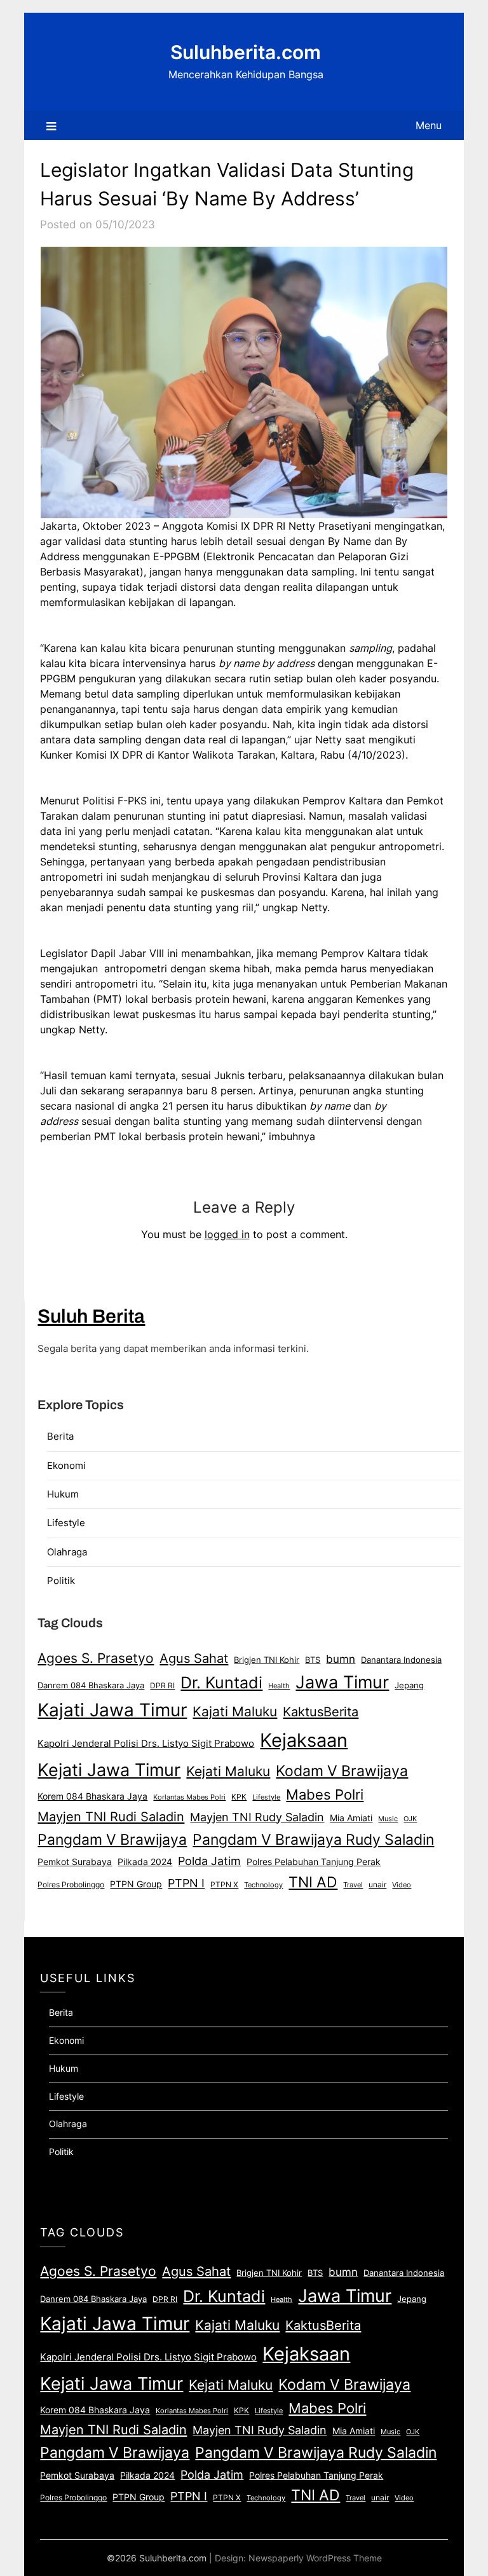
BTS (313, 1660)
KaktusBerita (321, 1712)
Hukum (63, 1494)
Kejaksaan (304, 1740)
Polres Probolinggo (71, 1885)
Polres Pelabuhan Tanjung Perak (314, 1862)
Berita (60, 1436)
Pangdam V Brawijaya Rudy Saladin (313, 1840)
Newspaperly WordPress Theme (315, 2558)
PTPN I (186, 1883)
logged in (227, 1234)
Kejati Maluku (228, 1771)
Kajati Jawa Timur (112, 1710)
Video (402, 1885)
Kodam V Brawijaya (342, 1771)
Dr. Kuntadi (221, 1683)
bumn (341, 1659)
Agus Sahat (194, 1658)
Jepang (409, 1685)
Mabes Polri (325, 1794)
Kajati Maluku (235, 1712)
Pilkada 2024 (145, 1862)
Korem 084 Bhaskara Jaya (92, 1796)
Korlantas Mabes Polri (189, 1797)
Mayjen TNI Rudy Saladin (257, 1817)
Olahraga (67, 1552)
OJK (410, 1819)
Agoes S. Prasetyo (96, 1658)
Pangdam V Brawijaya (112, 1839)
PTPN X (224, 1884)
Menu (429, 125)
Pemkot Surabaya (75, 1862)
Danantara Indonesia (401, 1660)
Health (279, 1686)
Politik (61, 1581)
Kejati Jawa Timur (109, 1770)
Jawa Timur (342, 1682)
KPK (239, 1797)
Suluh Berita (91, 1316)
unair (377, 1884)
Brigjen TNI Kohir (267, 1660)
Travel (353, 1885)
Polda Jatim (209, 1861)
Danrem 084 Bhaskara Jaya (91, 1685)
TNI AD (313, 1882)
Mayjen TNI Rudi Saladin (111, 1816)
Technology (263, 1885)
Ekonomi (66, 1465)
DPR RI (162, 1685)
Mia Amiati (351, 1818)
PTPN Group (136, 1884)
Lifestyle (66, 1523)
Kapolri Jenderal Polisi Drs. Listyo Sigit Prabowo (146, 1744)
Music (388, 1819)
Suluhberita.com (246, 52)
